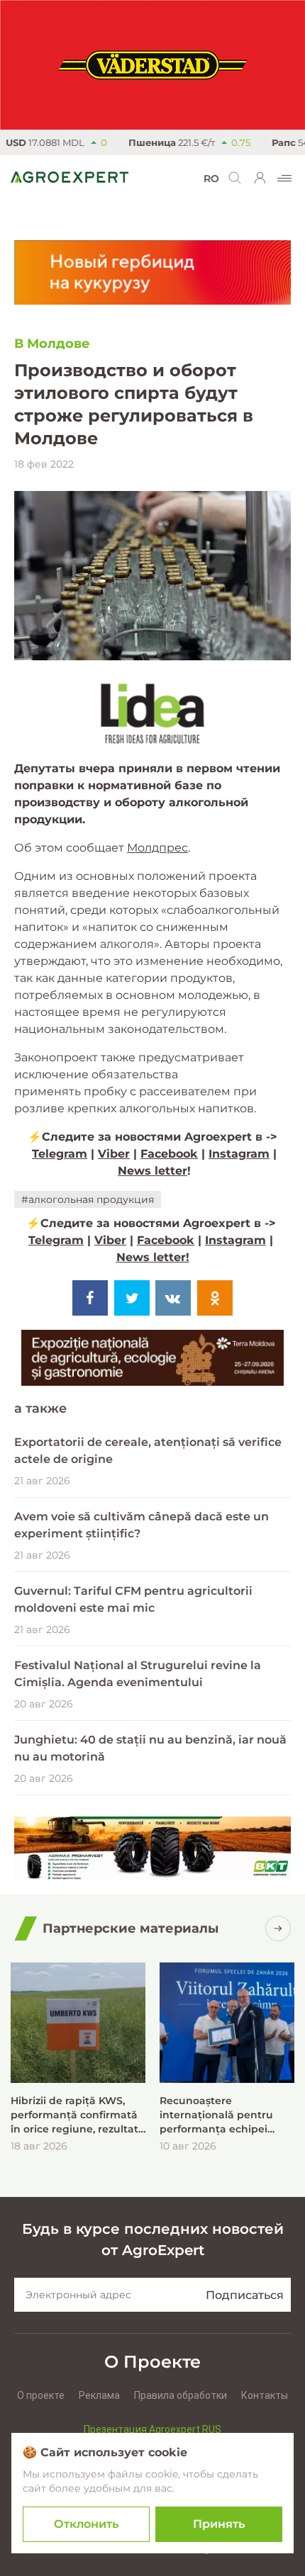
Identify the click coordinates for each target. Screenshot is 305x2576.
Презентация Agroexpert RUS (152, 2429)
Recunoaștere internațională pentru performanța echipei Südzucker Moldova (216, 2115)
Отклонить (86, 2524)
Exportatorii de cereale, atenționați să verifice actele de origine (148, 1451)
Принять (219, 2524)
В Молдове (52, 344)
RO (211, 179)
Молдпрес (157, 848)
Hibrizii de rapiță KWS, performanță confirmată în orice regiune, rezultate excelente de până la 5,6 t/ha (78, 2115)
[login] (260, 178)
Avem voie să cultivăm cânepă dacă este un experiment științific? (142, 1525)
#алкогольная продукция (88, 1199)
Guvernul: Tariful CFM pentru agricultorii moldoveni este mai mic (133, 1599)
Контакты (265, 2395)
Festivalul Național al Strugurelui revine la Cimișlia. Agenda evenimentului (138, 1674)
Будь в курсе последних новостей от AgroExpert (153, 2239)
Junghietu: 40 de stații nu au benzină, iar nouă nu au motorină (150, 1748)
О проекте (41, 2395)
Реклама (99, 2395)
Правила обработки (181, 2395)
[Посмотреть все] (278, 1928)
